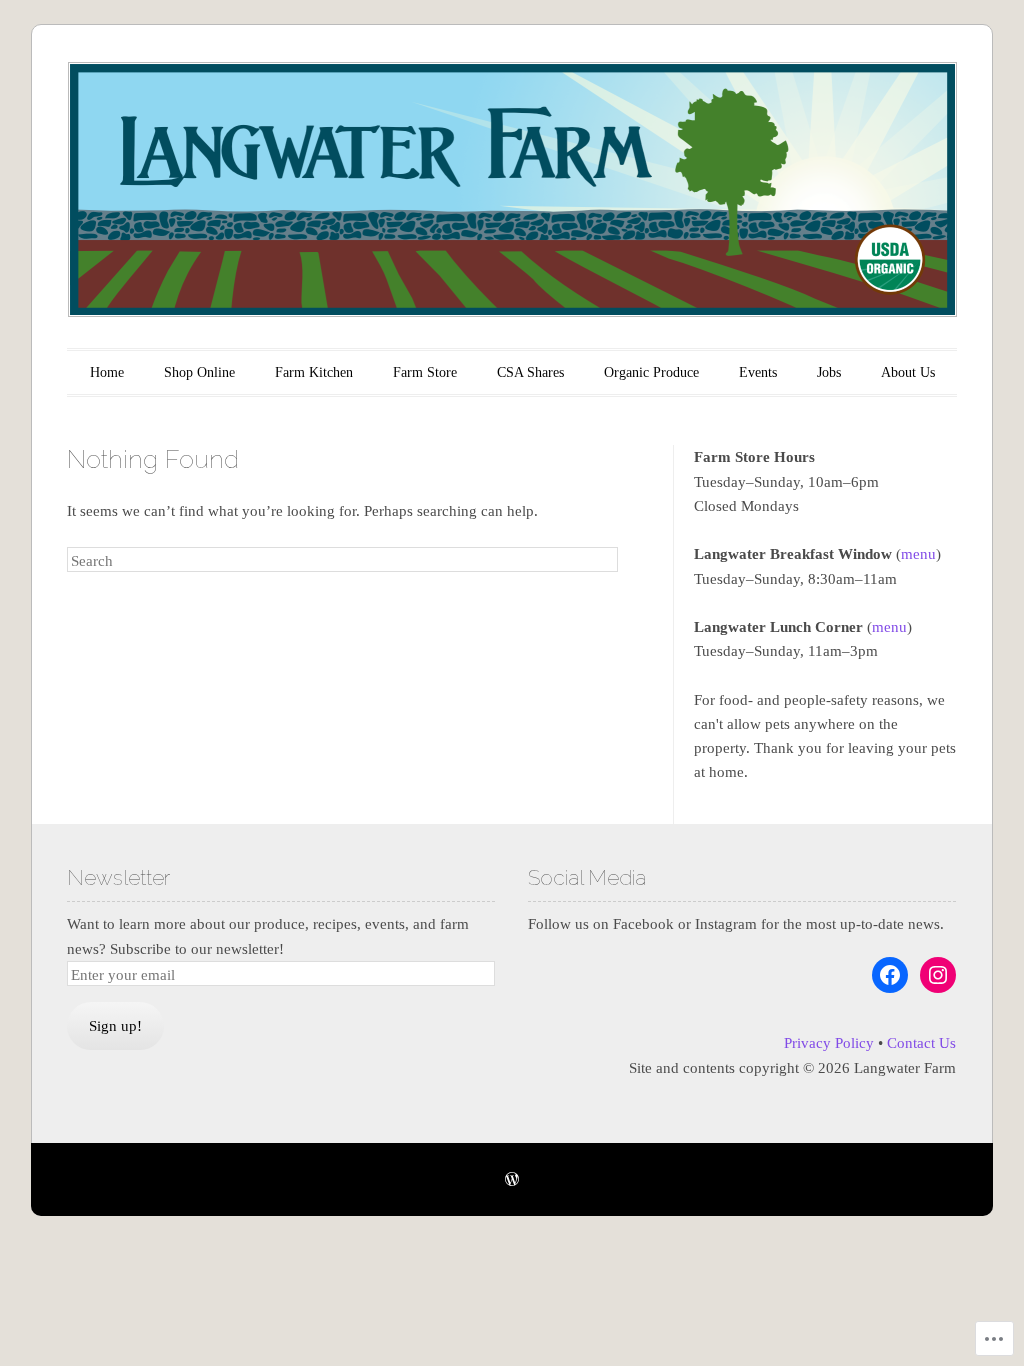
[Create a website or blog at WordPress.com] (512, 1180)
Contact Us (921, 1043)
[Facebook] (890, 975)
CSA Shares (530, 372)
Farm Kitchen (314, 372)
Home (107, 372)
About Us (908, 372)
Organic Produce (651, 372)
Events (758, 372)
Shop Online (199, 372)
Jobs (829, 372)
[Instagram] (938, 975)
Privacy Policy (829, 1043)
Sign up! (115, 1026)
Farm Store (425, 372)
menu (918, 554)
